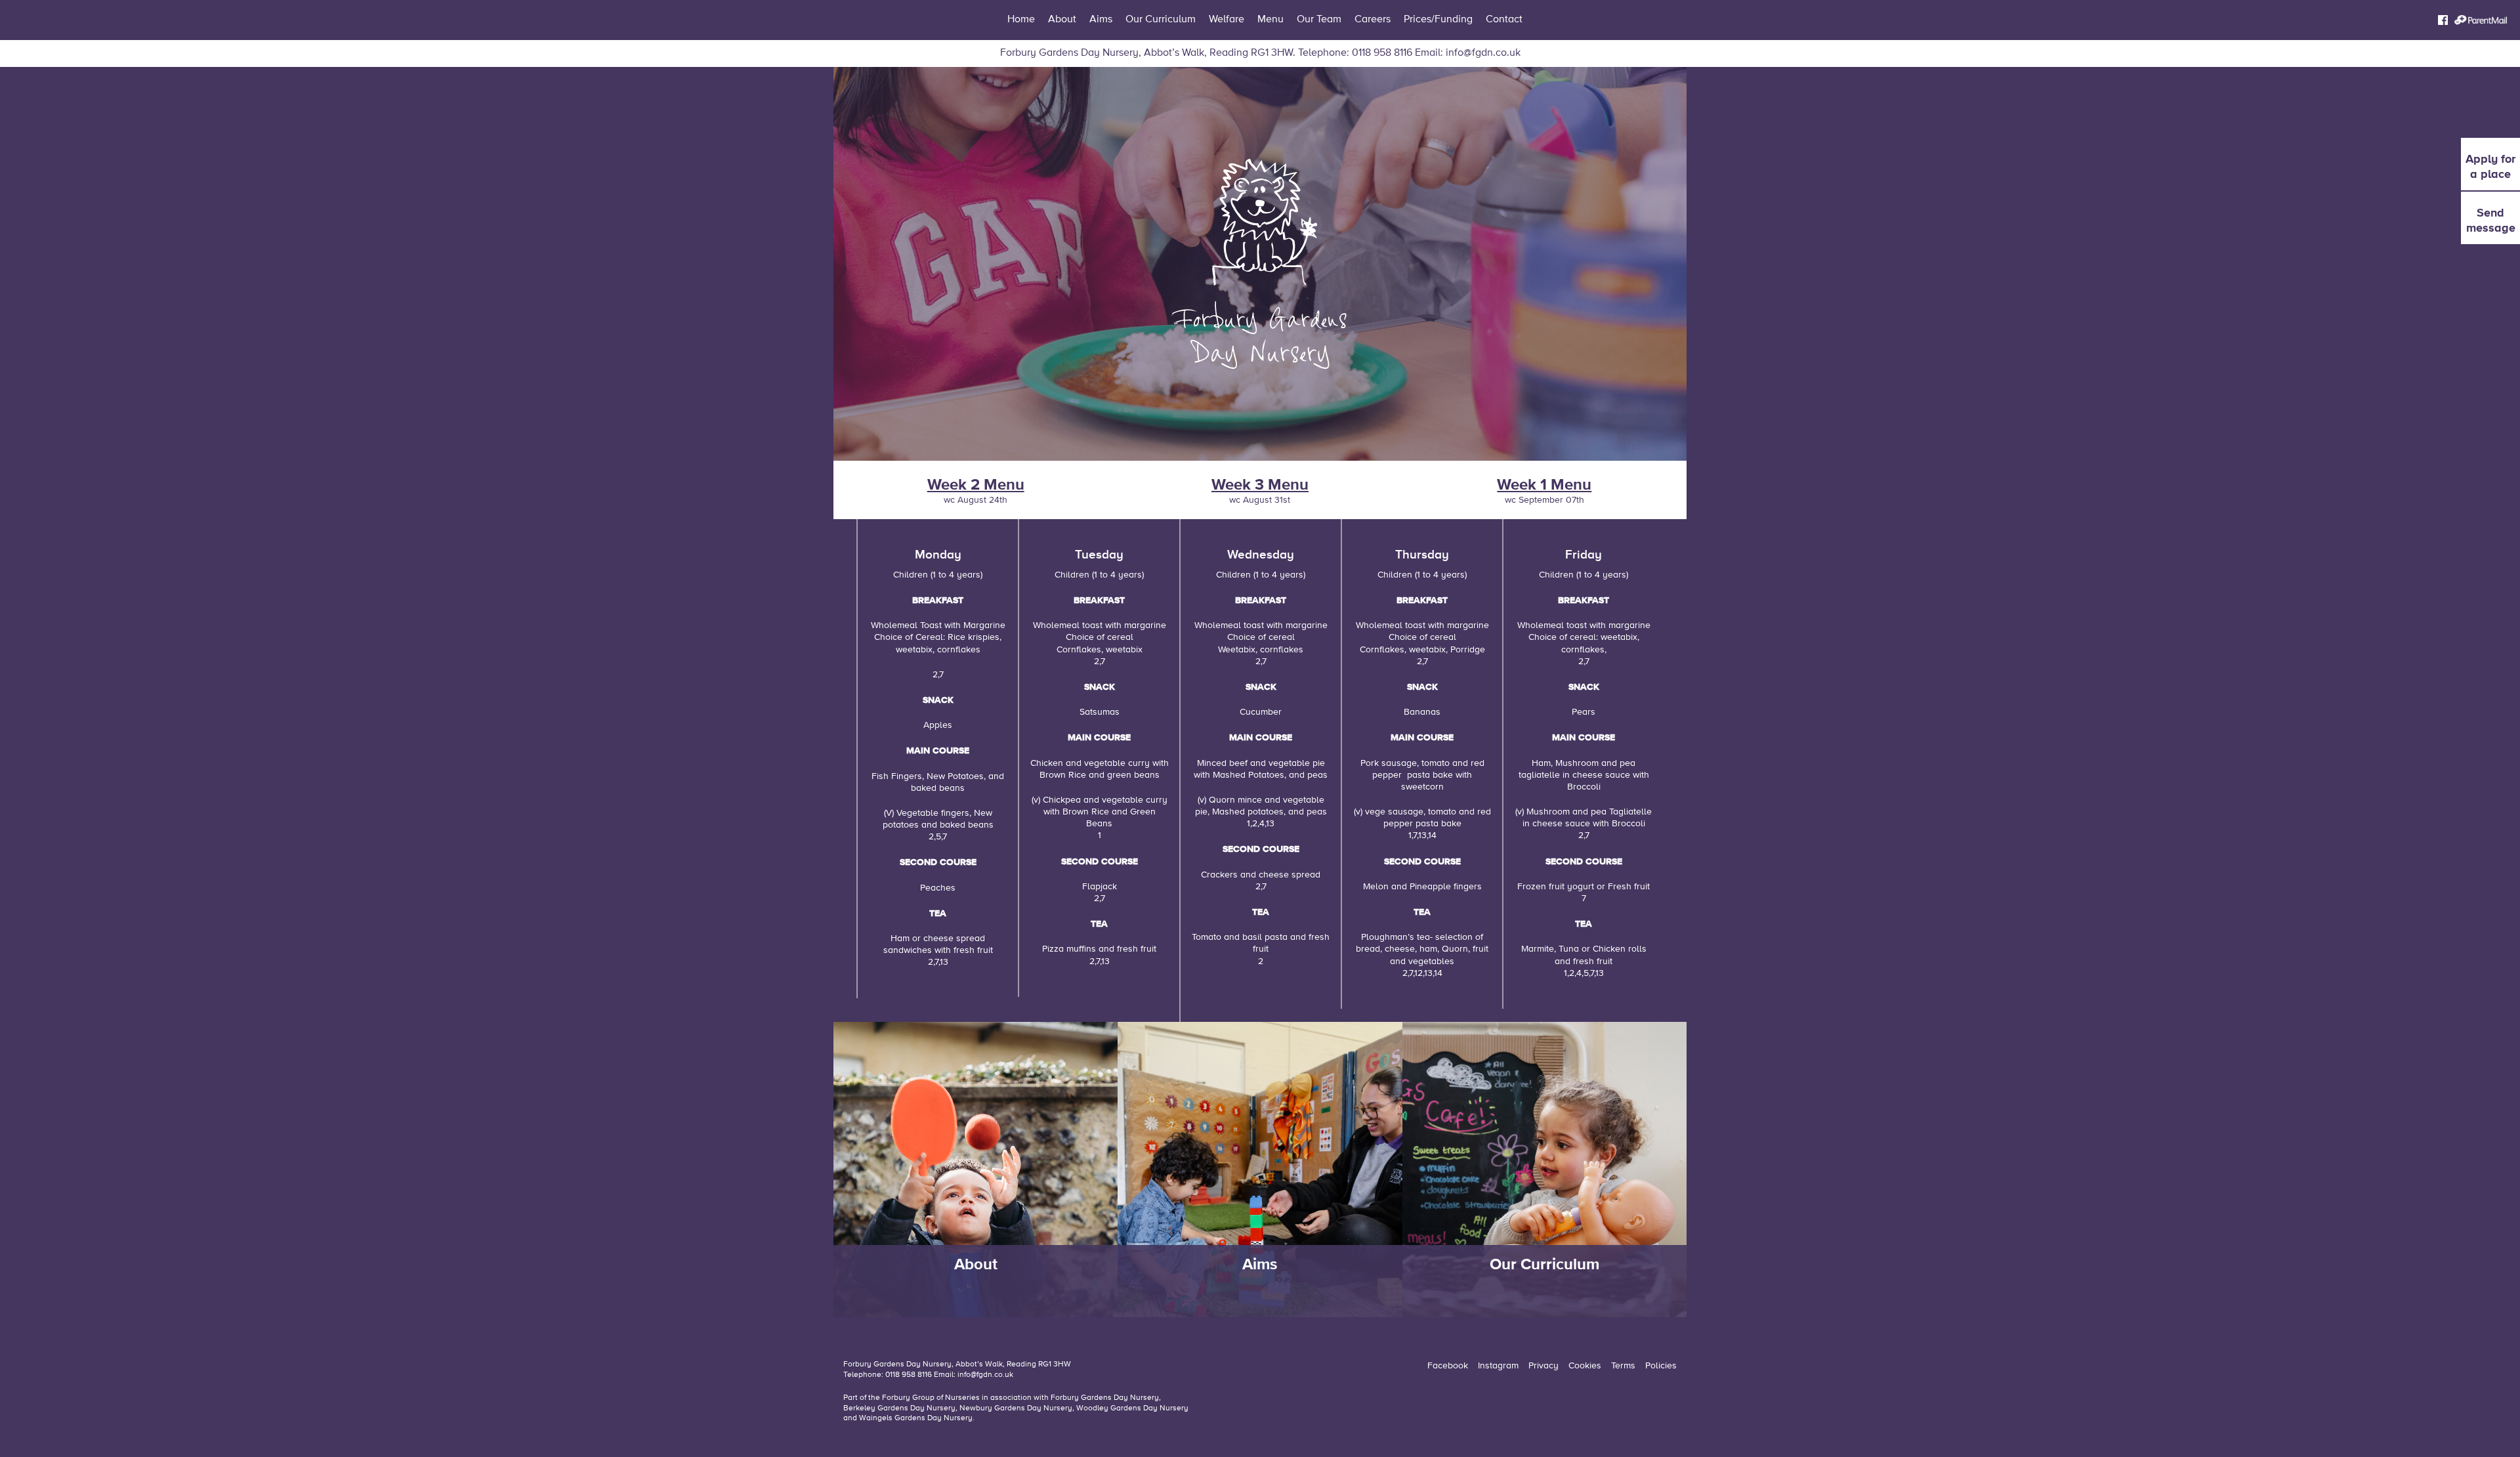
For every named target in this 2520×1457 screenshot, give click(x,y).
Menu (1270, 20)
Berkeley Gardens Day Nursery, (901, 1408)
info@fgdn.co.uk (1483, 53)
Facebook (1448, 1366)
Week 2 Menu (976, 484)
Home (1021, 20)
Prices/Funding (1438, 20)
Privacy (1543, 1366)
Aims (1101, 20)
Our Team (1319, 20)
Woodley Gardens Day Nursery (1132, 1408)
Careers (1373, 20)
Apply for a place (2490, 166)
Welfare (1227, 20)
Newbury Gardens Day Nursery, (1017, 1408)
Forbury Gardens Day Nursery (1105, 1398)
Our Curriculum (1161, 20)
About (1062, 20)
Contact (1504, 20)
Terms (1623, 1366)
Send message (2491, 220)
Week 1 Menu (1544, 484)
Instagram (1498, 1366)
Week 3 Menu (1260, 484)
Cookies (1585, 1366)
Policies (1661, 1366)
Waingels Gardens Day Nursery (916, 1418)
